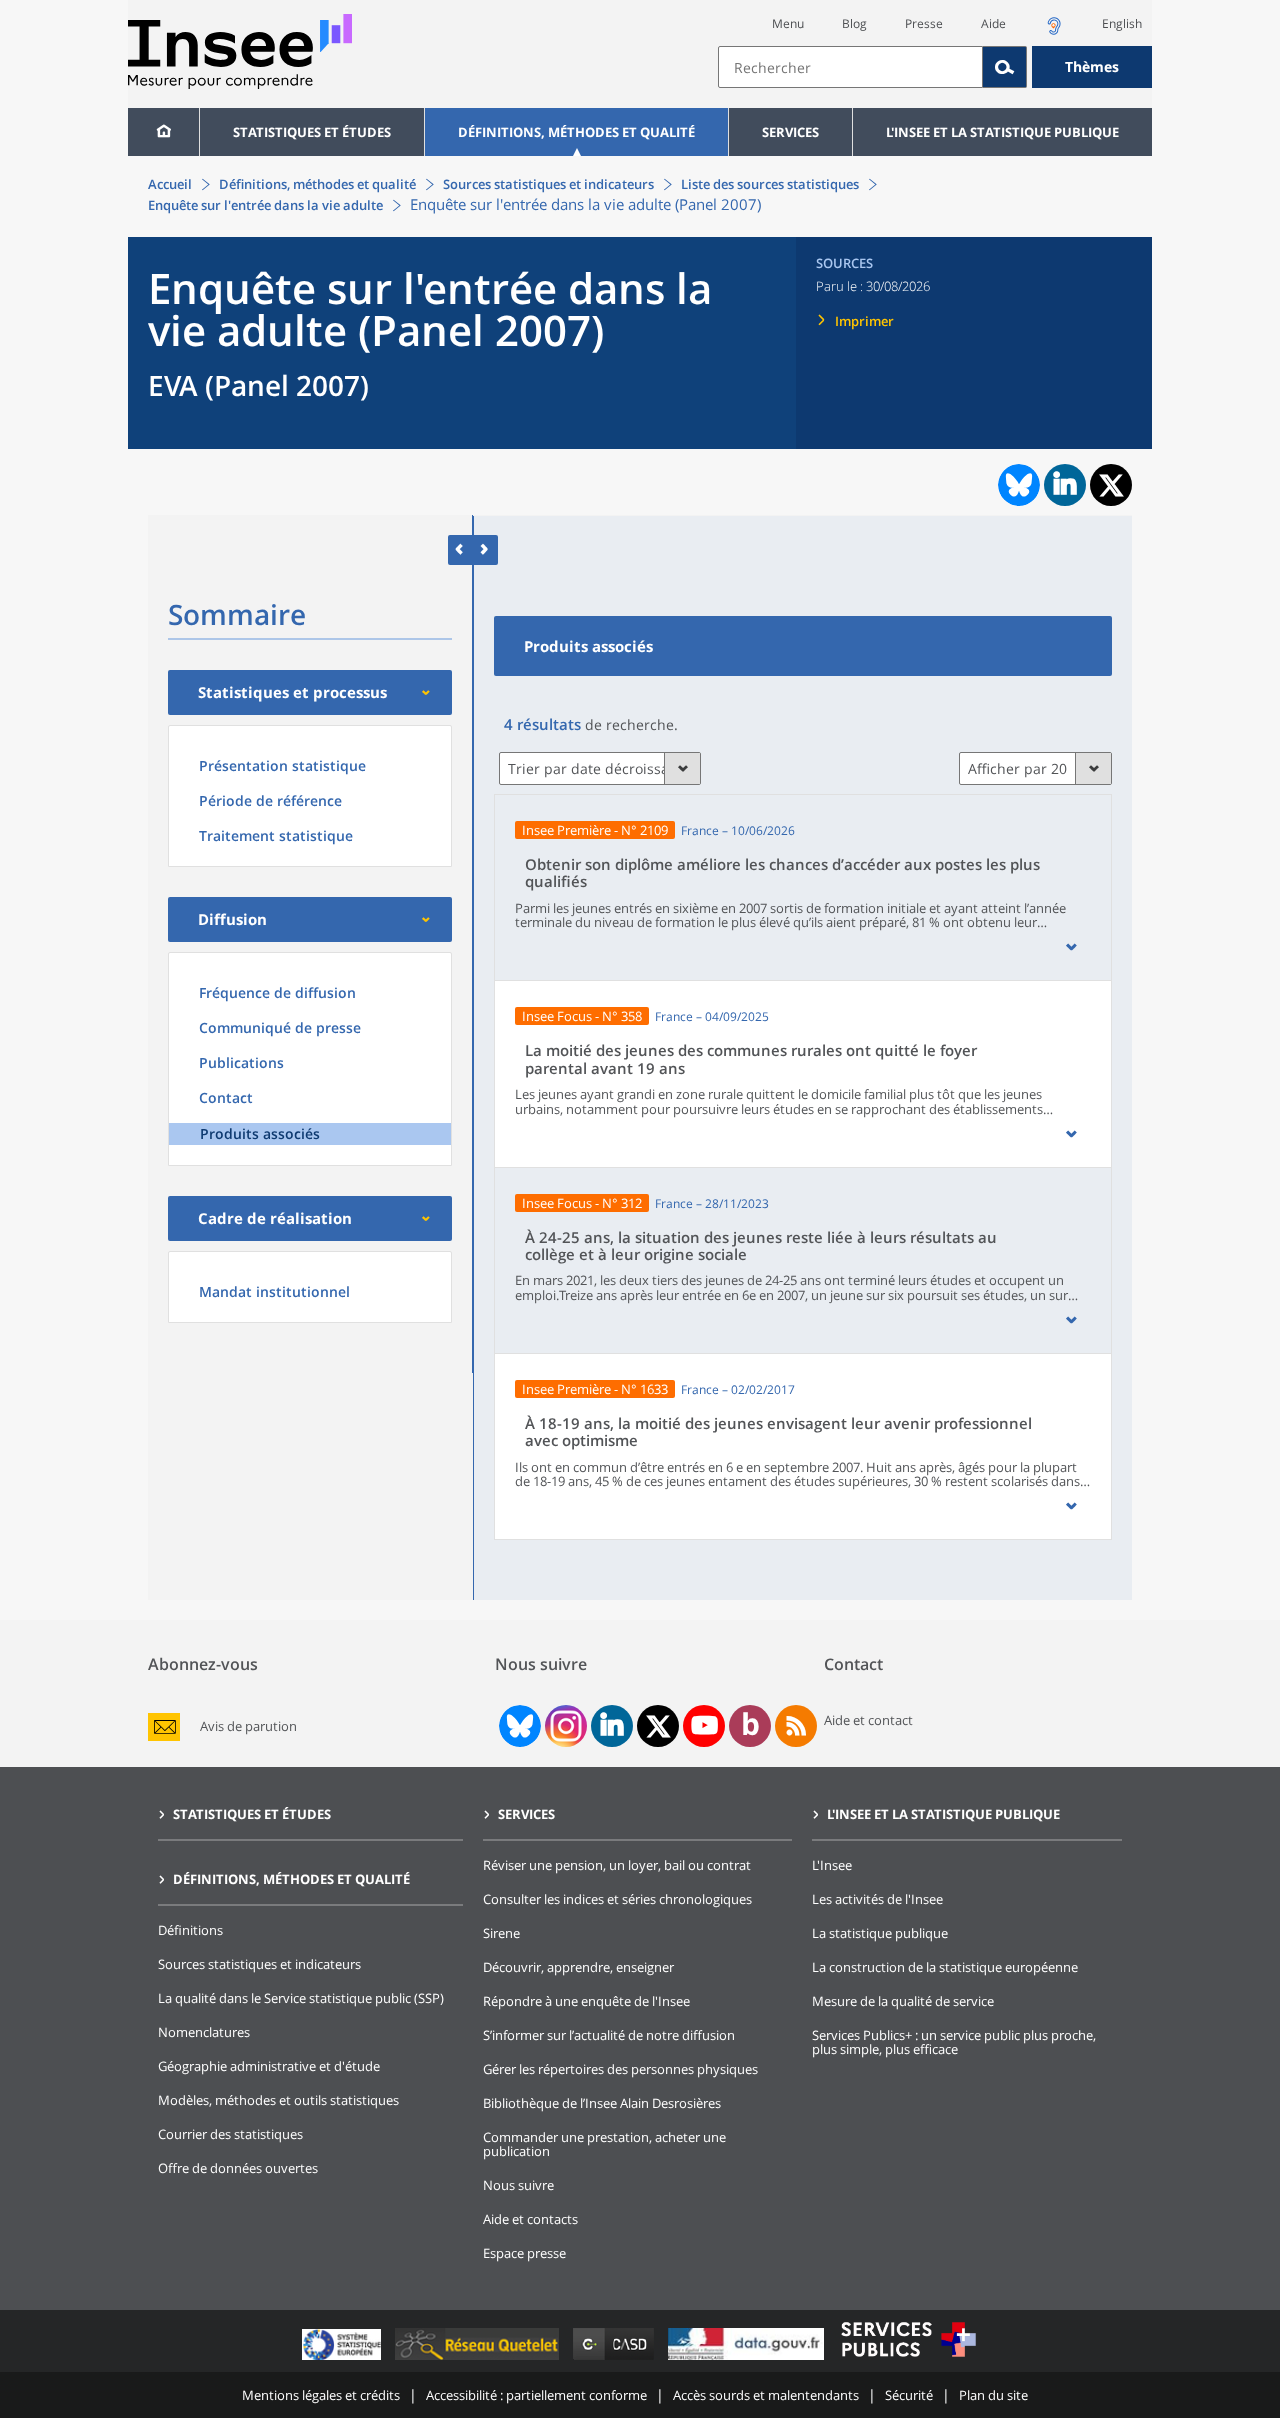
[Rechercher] (1005, 67)
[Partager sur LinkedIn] (1065, 485)
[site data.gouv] (748, 2359)
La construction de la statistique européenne (945, 1967)
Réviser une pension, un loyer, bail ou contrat (617, 1865)
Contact (226, 1097)
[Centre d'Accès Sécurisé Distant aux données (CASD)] (615, 2359)
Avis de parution (248, 1726)
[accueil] (163, 132)
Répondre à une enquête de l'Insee (586, 2001)
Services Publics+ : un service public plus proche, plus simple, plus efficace (954, 2042)
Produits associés (260, 1133)
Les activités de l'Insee (877, 1899)
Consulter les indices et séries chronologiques (617, 1899)
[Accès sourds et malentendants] (1054, 31)
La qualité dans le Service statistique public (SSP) (301, 1998)
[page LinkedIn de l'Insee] (612, 1726)
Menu (788, 23)
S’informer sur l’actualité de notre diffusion (609, 2035)
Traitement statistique (276, 835)
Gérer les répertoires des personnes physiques (620, 2069)
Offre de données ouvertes (238, 2168)
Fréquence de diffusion (277, 992)
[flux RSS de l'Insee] (796, 1726)
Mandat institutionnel (274, 1291)
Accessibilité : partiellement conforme (536, 2395)
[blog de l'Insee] (750, 1726)
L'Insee (832, 1865)
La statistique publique (880, 1933)
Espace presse (524, 2253)
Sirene (501, 1933)
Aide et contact (868, 1720)
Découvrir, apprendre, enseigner (578, 1967)
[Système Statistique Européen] (343, 2359)
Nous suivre (518, 2185)
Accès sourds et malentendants (766, 2395)
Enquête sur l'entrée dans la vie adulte (265, 205)
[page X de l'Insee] (658, 1726)
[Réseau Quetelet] (479, 2359)
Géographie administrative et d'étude (269, 2066)
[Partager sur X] (1111, 485)
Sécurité (909, 2395)
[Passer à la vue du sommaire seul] (485, 549)
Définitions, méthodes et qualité (576, 132)
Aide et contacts (530, 2219)
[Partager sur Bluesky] (1017, 485)
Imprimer (864, 321)
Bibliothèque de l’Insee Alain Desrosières (602, 2103)
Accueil (170, 184)
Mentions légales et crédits (321, 2395)
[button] (1071, 947)
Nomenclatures (204, 2032)
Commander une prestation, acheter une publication (604, 2144)
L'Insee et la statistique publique (1002, 132)
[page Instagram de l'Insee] (564, 1726)
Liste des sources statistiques (770, 184)
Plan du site (993, 2395)
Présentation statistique (282, 765)
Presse (924, 23)
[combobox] (935, 67)
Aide (993, 23)
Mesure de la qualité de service (903, 2001)
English (1122, 23)
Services (790, 132)
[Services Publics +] (908, 2359)
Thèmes (1092, 66)
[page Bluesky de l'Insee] (518, 1726)
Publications (241, 1062)
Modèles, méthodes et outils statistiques (278, 2100)
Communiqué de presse (280, 1027)
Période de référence (270, 800)
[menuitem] (163, 132)
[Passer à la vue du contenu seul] (460, 549)
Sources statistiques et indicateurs (548, 184)
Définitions (190, 1930)
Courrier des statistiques (230, 2134)
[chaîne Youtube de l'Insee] (704, 1726)
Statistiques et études (312, 132)
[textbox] (850, 67)
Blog (854, 23)
